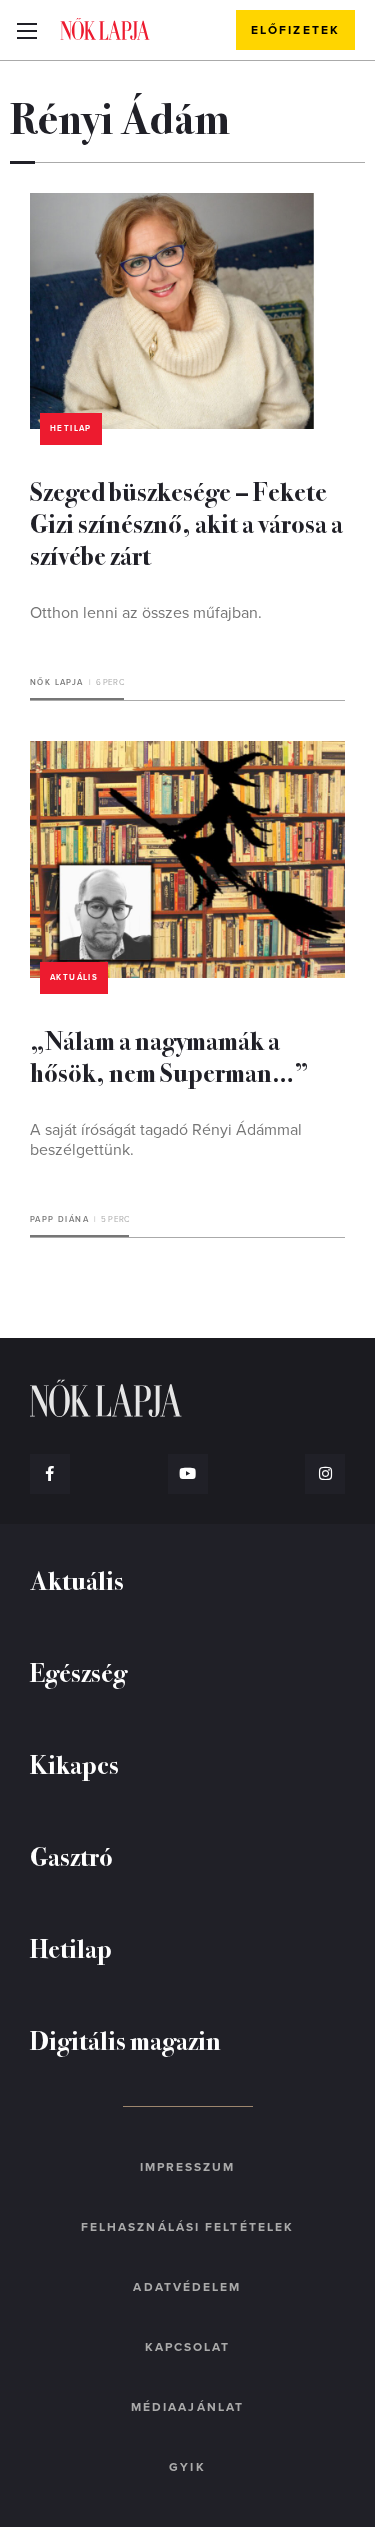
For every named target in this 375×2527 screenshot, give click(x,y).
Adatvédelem (187, 2287)
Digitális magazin (125, 2039)
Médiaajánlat (187, 2407)
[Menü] (26, 30)
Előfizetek (295, 30)
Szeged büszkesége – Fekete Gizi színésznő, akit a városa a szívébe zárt (186, 522)
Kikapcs (74, 1763)
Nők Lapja (105, 29)
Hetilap (71, 428)
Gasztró (71, 1855)
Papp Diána (59, 1219)
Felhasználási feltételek (187, 2227)
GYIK (187, 2467)
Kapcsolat (188, 2347)
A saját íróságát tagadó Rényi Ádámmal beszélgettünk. (166, 1140)
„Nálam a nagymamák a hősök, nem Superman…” (169, 1055)
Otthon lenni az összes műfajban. (146, 613)
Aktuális (74, 977)
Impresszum (188, 2167)
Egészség (78, 1671)
